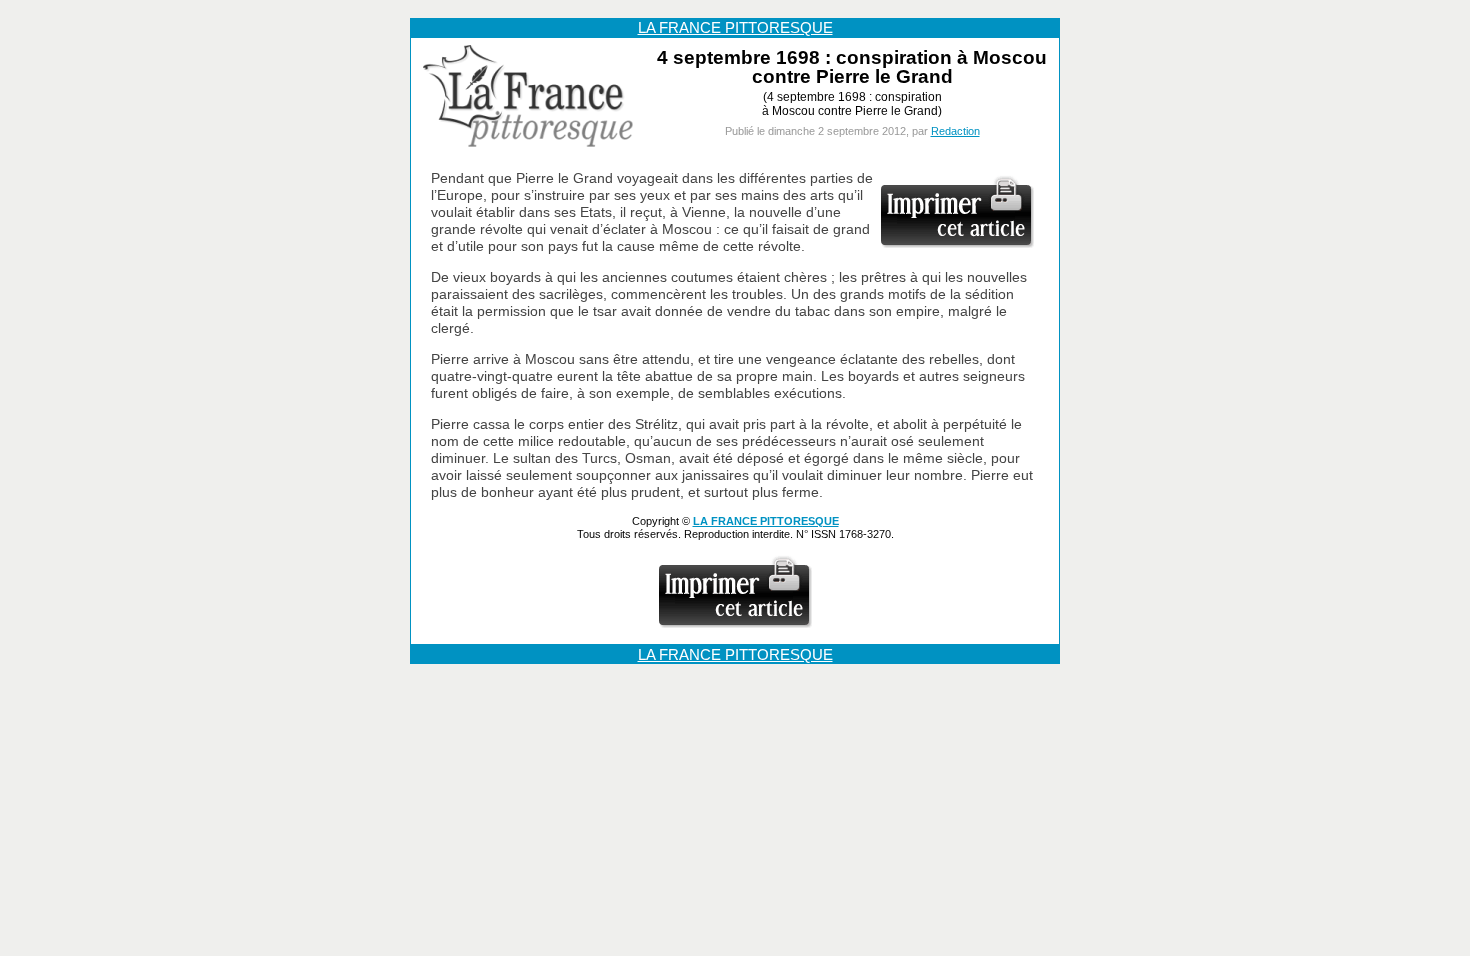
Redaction (955, 131)
